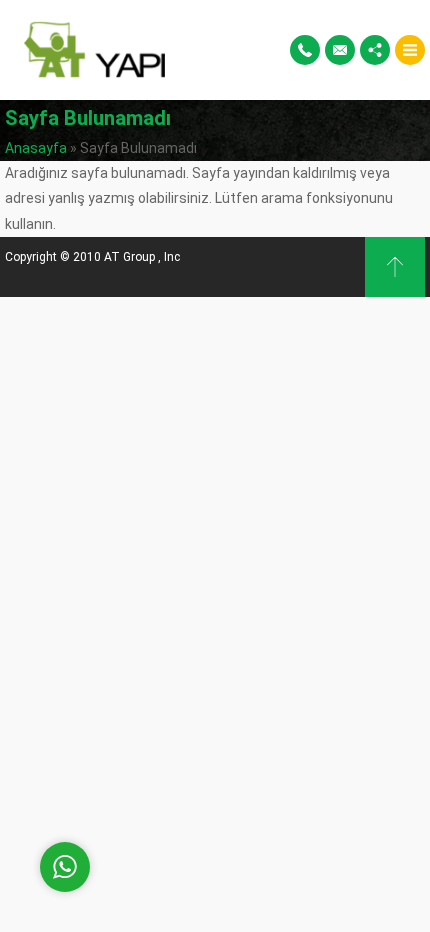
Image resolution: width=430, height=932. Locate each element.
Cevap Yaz (190, 784)
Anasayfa (36, 148)
